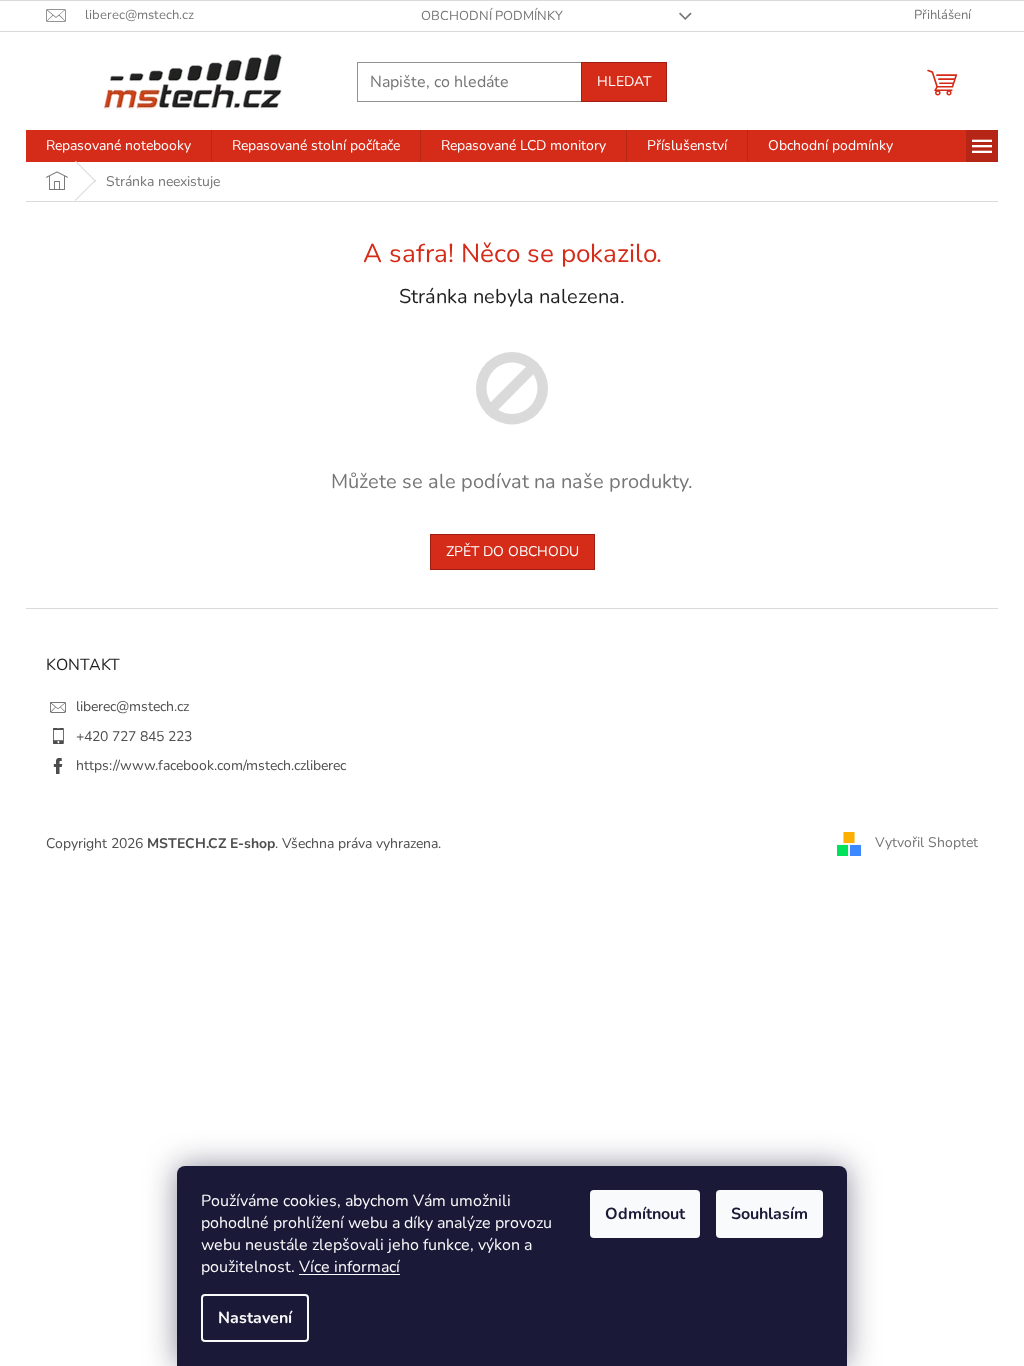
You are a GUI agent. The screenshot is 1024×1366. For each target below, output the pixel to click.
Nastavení (255, 1318)
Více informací (349, 1267)
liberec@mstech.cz (132, 706)
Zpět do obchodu (512, 551)
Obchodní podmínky (492, 16)
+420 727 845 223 (134, 736)
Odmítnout (645, 1214)
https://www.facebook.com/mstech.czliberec (211, 765)
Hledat (624, 81)
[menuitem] (118, 146)
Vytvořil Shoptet (926, 842)
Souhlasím (769, 1214)
